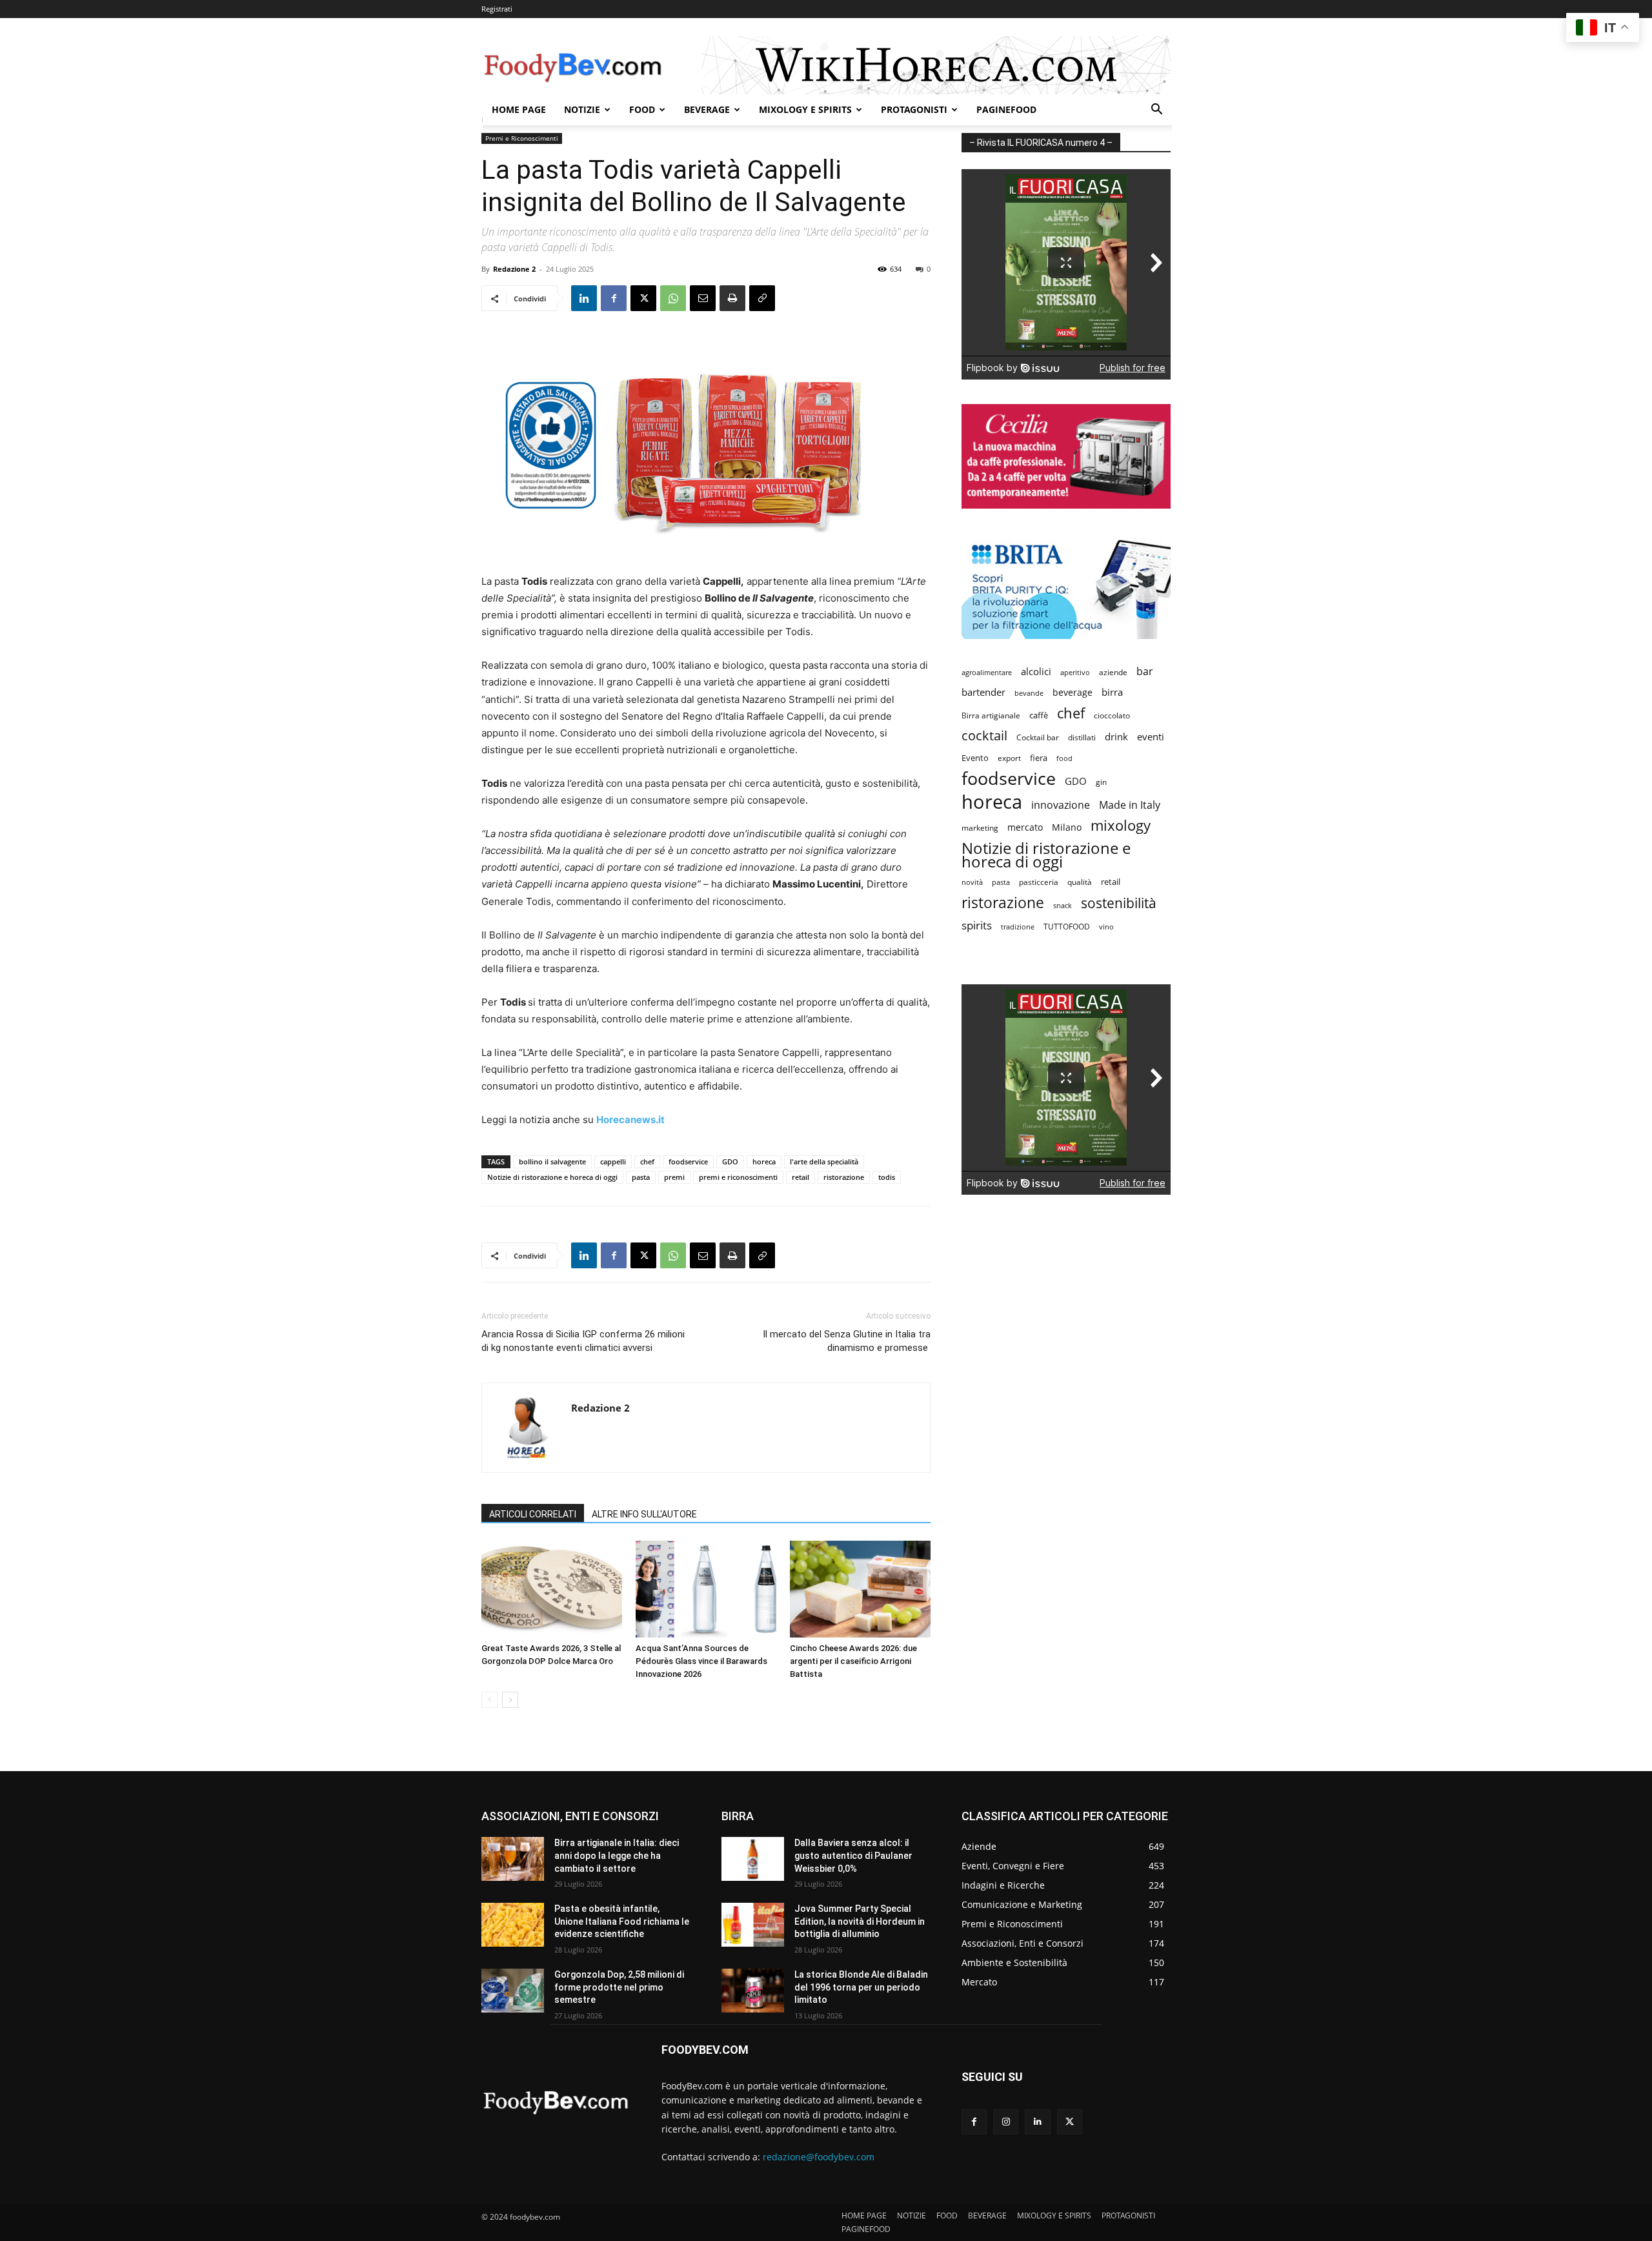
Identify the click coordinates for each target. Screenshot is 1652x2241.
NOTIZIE (582, 109)
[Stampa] (732, 298)
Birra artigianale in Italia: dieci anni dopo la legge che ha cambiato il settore (617, 1855)
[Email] (703, 298)
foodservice (688, 1161)
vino (1106, 927)
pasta (641, 1177)
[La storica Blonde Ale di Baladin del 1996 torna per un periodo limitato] (753, 1991)
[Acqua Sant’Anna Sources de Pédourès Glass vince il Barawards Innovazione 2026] (706, 1589)
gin (1101, 782)
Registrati (497, 9)
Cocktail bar (1038, 737)
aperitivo (1075, 672)
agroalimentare (987, 672)
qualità (1080, 882)
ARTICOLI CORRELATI (533, 1514)
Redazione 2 (514, 269)
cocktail (984, 735)
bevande (1029, 693)
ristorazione (844, 1177)
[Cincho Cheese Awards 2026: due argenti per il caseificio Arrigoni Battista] (860, 1589)
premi (674, 1177)
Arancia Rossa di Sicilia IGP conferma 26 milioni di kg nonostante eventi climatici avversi (583, 1341)
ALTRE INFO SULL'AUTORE (644, 1514)
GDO (730, 1161)
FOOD (642, 109)
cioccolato (1112, 715)
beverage (1073, 692)
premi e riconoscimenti (738, 1177)
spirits (977, 925)
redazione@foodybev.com (819, 2157)
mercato (1025, 827)
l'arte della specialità (824, 1161)
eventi (1151, 736)
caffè (1039, 715)
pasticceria (1039, 882)
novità (972, 882)
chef (647, 1161)
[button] (1156, 111)
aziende (1113, 672)
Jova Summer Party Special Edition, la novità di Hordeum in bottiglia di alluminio (860, 1921)
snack (1063, 905)
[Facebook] (614, 298)
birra (1112, 692)
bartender (983, 692)
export (1009, 758)
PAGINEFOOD (1006, 109)
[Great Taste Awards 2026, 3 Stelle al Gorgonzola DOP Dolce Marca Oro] (552, 1589)
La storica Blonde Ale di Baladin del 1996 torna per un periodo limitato (861, 1987)
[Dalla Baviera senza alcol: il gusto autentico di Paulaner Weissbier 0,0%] (753, 1859)
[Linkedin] (584, 298)
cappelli (613, 1161)
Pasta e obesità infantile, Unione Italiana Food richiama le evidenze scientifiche (622, 1921)
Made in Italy (1130, 805)
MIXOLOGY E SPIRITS (805, 109)
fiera (1039, 758)
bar (1145, 672)
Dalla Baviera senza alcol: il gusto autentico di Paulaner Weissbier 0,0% (853, 1855)
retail (801, 1177)
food (1064, 758)
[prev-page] (489, 1700)
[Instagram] (1006, 2122)
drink (1116, 736)
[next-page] (510, 1700)
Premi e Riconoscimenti (522, 138)
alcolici (1036, 671)
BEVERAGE (707, 109)
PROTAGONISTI (914, 109)
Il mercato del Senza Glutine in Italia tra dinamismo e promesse (847, 1341)
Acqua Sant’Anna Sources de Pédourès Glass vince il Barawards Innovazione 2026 (701, 1661)
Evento (975, 758)
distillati (1082, 737)
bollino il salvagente (552, 1161)
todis (887, 1177)
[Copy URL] (762, 298)
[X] (643, 298)
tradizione (1018, 927)
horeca (764, 1161)
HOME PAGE (519, 109)
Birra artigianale (991, 715)
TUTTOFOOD (1067, 927)
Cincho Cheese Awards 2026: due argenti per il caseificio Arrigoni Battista (853, 1661)
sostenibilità (1119, 903)
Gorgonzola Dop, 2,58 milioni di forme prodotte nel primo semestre (619, 1987)
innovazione (1061, 805)
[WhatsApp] (673, 298)
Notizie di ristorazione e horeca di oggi (552, 1177)
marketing (980, 828)
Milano (1067, 827)
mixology (1121, 825)
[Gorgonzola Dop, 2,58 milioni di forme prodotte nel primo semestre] (513, 1991)
